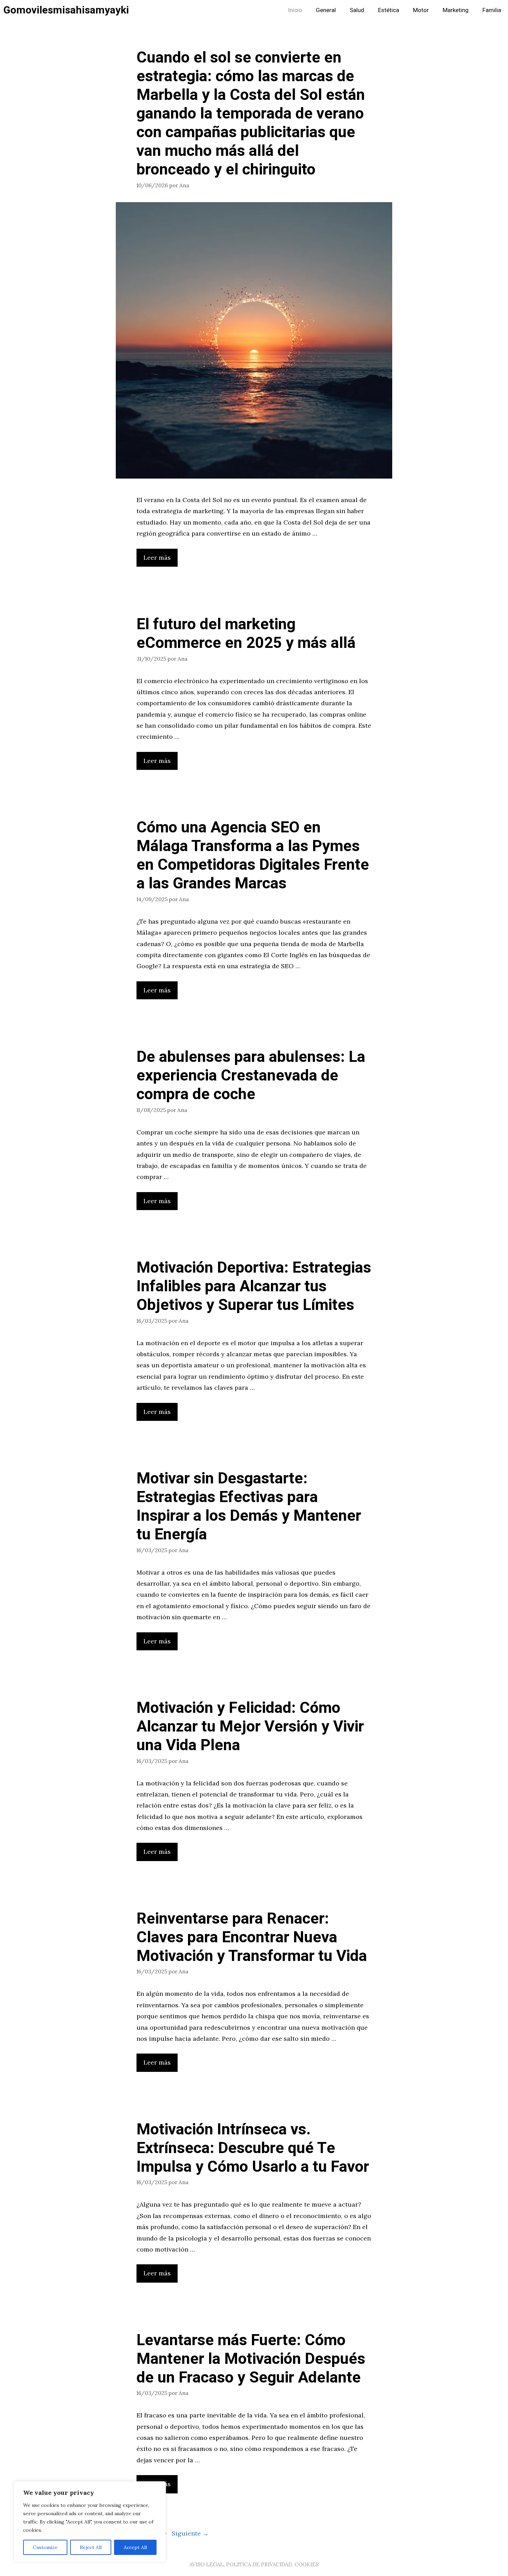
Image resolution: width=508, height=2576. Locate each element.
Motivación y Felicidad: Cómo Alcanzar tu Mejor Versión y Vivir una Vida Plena (250, 1727)
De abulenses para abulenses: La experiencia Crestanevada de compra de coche (251, 1076)
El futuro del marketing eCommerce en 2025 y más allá (246, 634)
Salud (357, 10)
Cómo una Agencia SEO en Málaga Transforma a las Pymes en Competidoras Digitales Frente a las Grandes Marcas (253, 856)
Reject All (91, 2547)
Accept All (135, 2547)
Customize (45, 2547)
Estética (389, 10)
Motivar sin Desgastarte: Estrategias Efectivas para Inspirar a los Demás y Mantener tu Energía (249, 1507)
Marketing (456, 10)
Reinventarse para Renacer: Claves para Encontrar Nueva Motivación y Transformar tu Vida (252, 1937)
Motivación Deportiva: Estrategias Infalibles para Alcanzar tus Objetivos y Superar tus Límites (254, 1286)
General (326, 10)
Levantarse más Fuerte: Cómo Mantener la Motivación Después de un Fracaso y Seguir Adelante (251, 2359)
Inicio (295, 10)
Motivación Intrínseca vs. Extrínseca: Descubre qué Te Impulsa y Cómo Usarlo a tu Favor (253, 2148)
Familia (492, 10)
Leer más (157, 558)
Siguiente (190, 2533)
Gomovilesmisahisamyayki (66, 10)
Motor (421, 10)
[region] (90, 2522)
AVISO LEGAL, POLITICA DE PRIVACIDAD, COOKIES (254, 2564)
